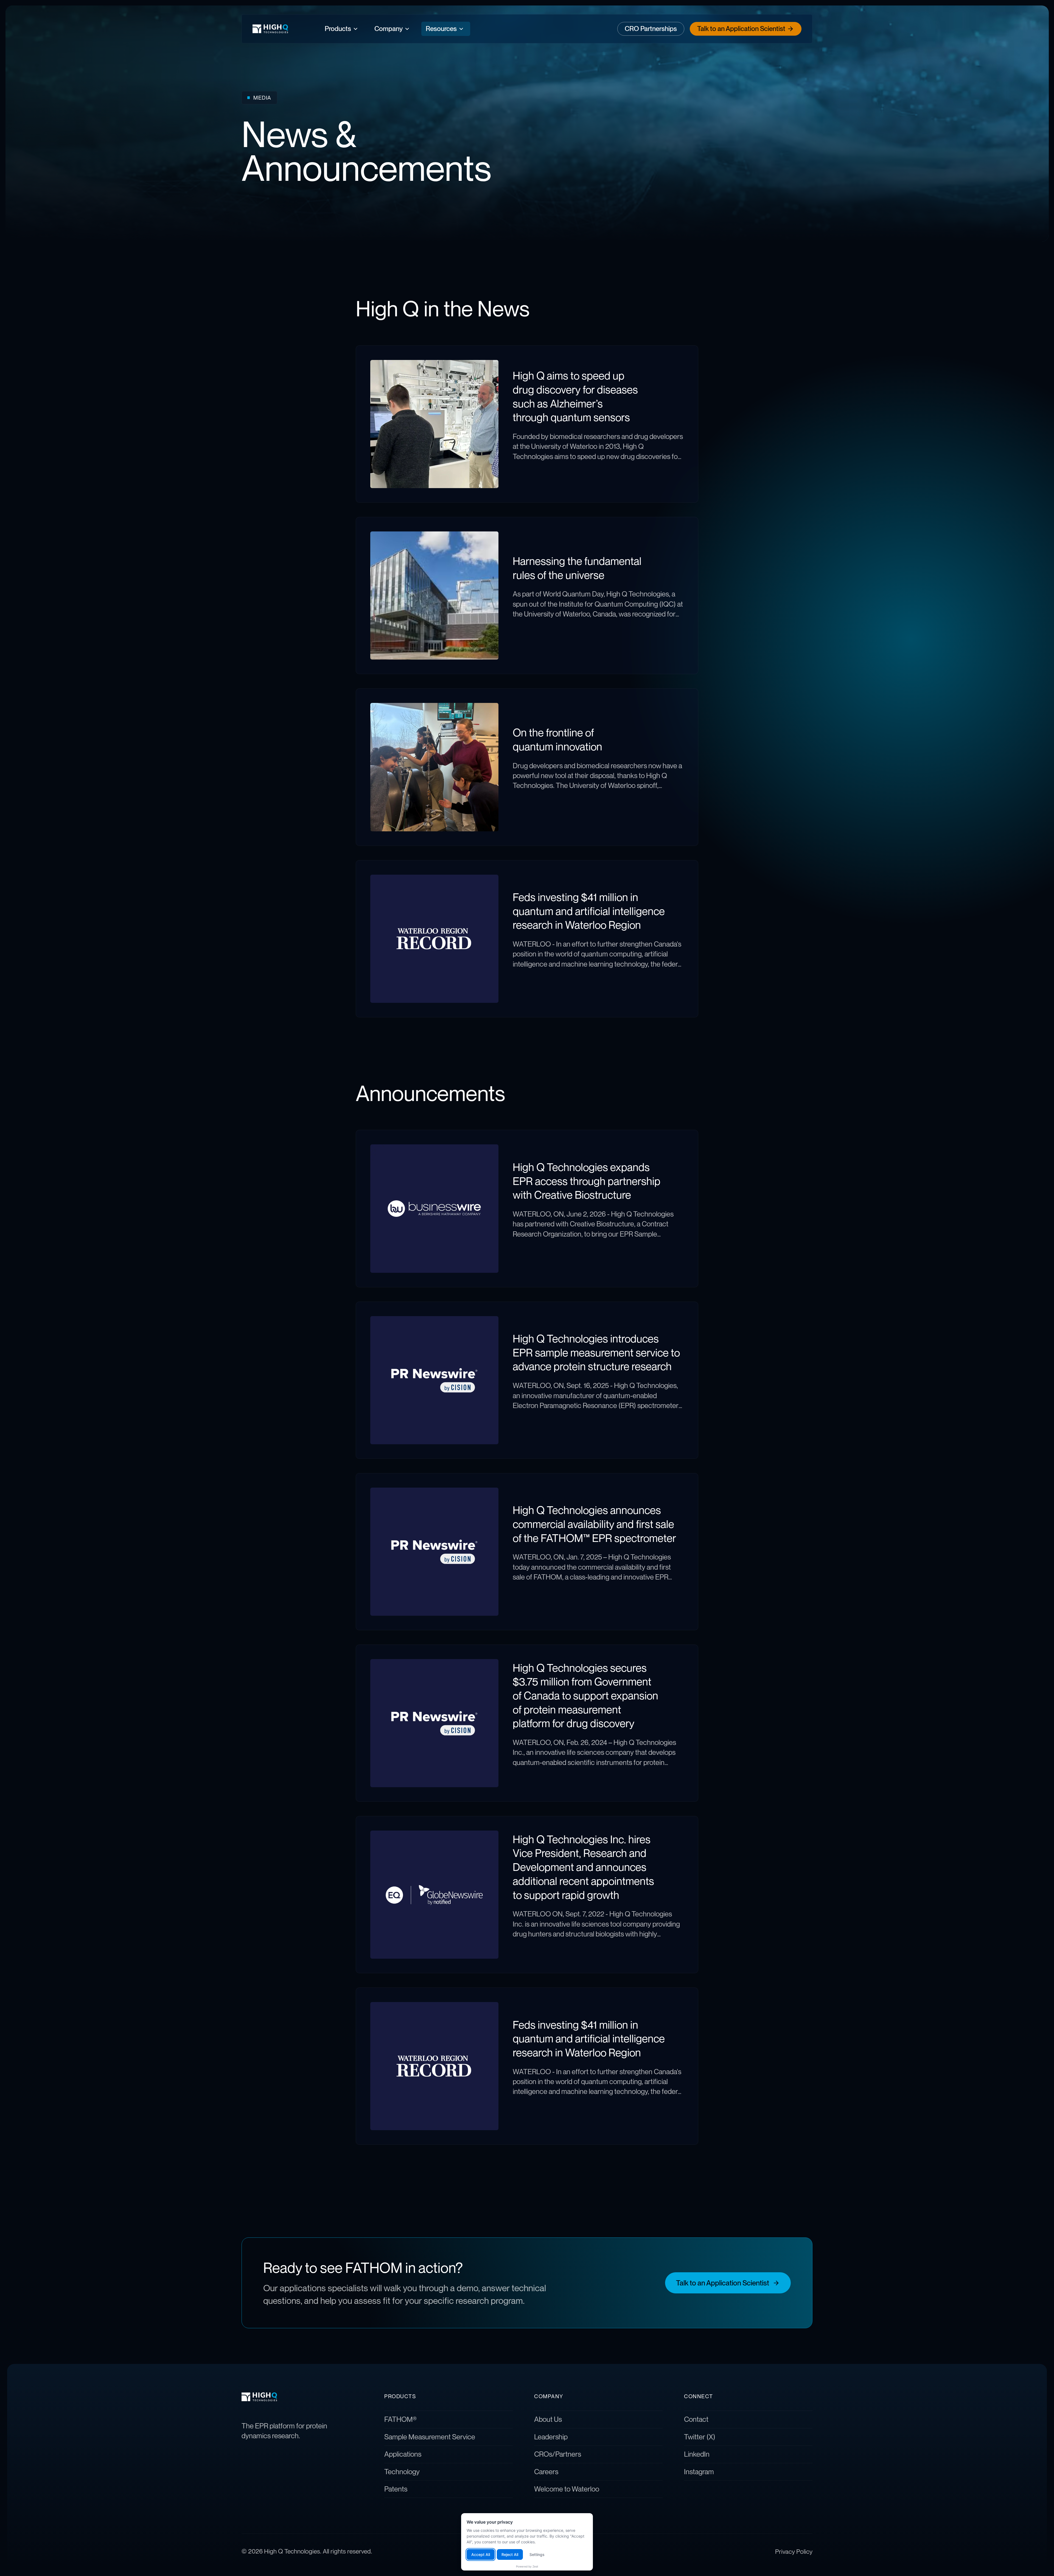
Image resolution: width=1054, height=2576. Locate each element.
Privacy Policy (794, 2551)
